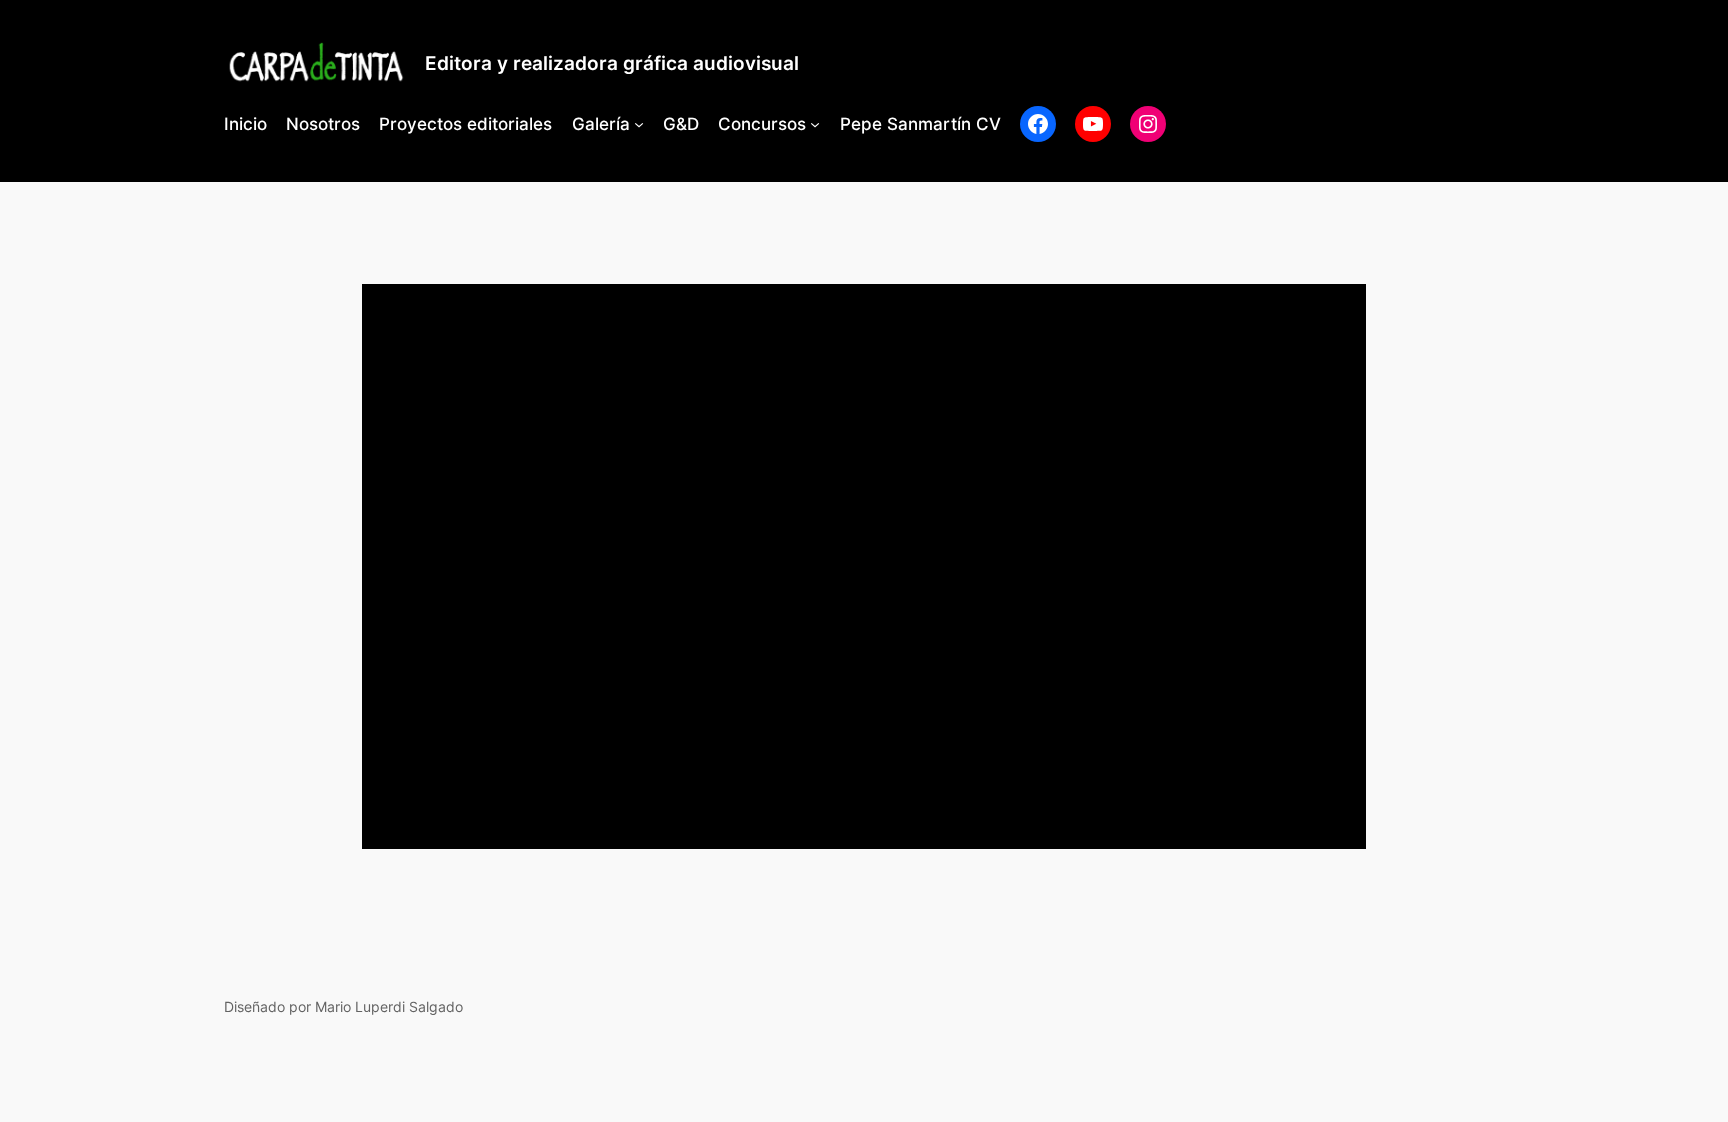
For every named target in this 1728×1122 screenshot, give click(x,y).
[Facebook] (1038, 124)
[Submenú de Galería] (639, 124)
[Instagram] (1148, 124)
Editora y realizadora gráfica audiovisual (612, 63)
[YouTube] (1093, 124)
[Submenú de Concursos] (815, 124)
